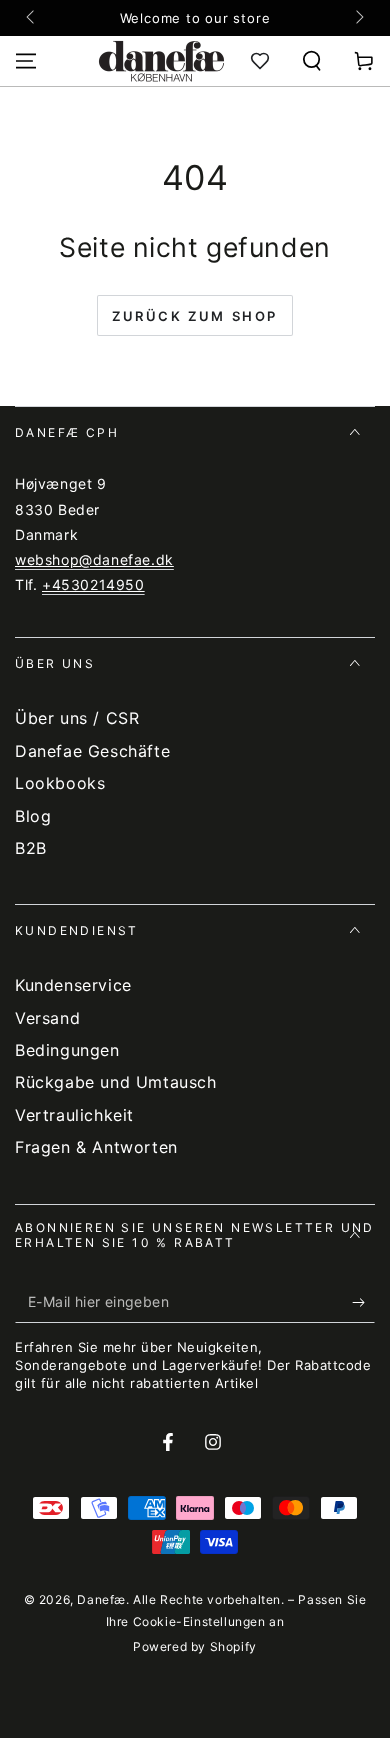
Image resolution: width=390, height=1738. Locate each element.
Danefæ (101, 1599)
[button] (312, 61)
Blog (33, 816)
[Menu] (26, 61)
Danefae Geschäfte (92, 751)
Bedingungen (67, 1050)
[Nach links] (32, 18)
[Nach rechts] (358, 18)
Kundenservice (73, 985)
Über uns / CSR (77, 718)
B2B (31, 848)
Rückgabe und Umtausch (116, 1082)
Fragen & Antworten (96, 1147)
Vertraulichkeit (74, 1115)
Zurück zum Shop (195, 316)
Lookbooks (60, 783)
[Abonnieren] (363, 1303)
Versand (47, 1018)
